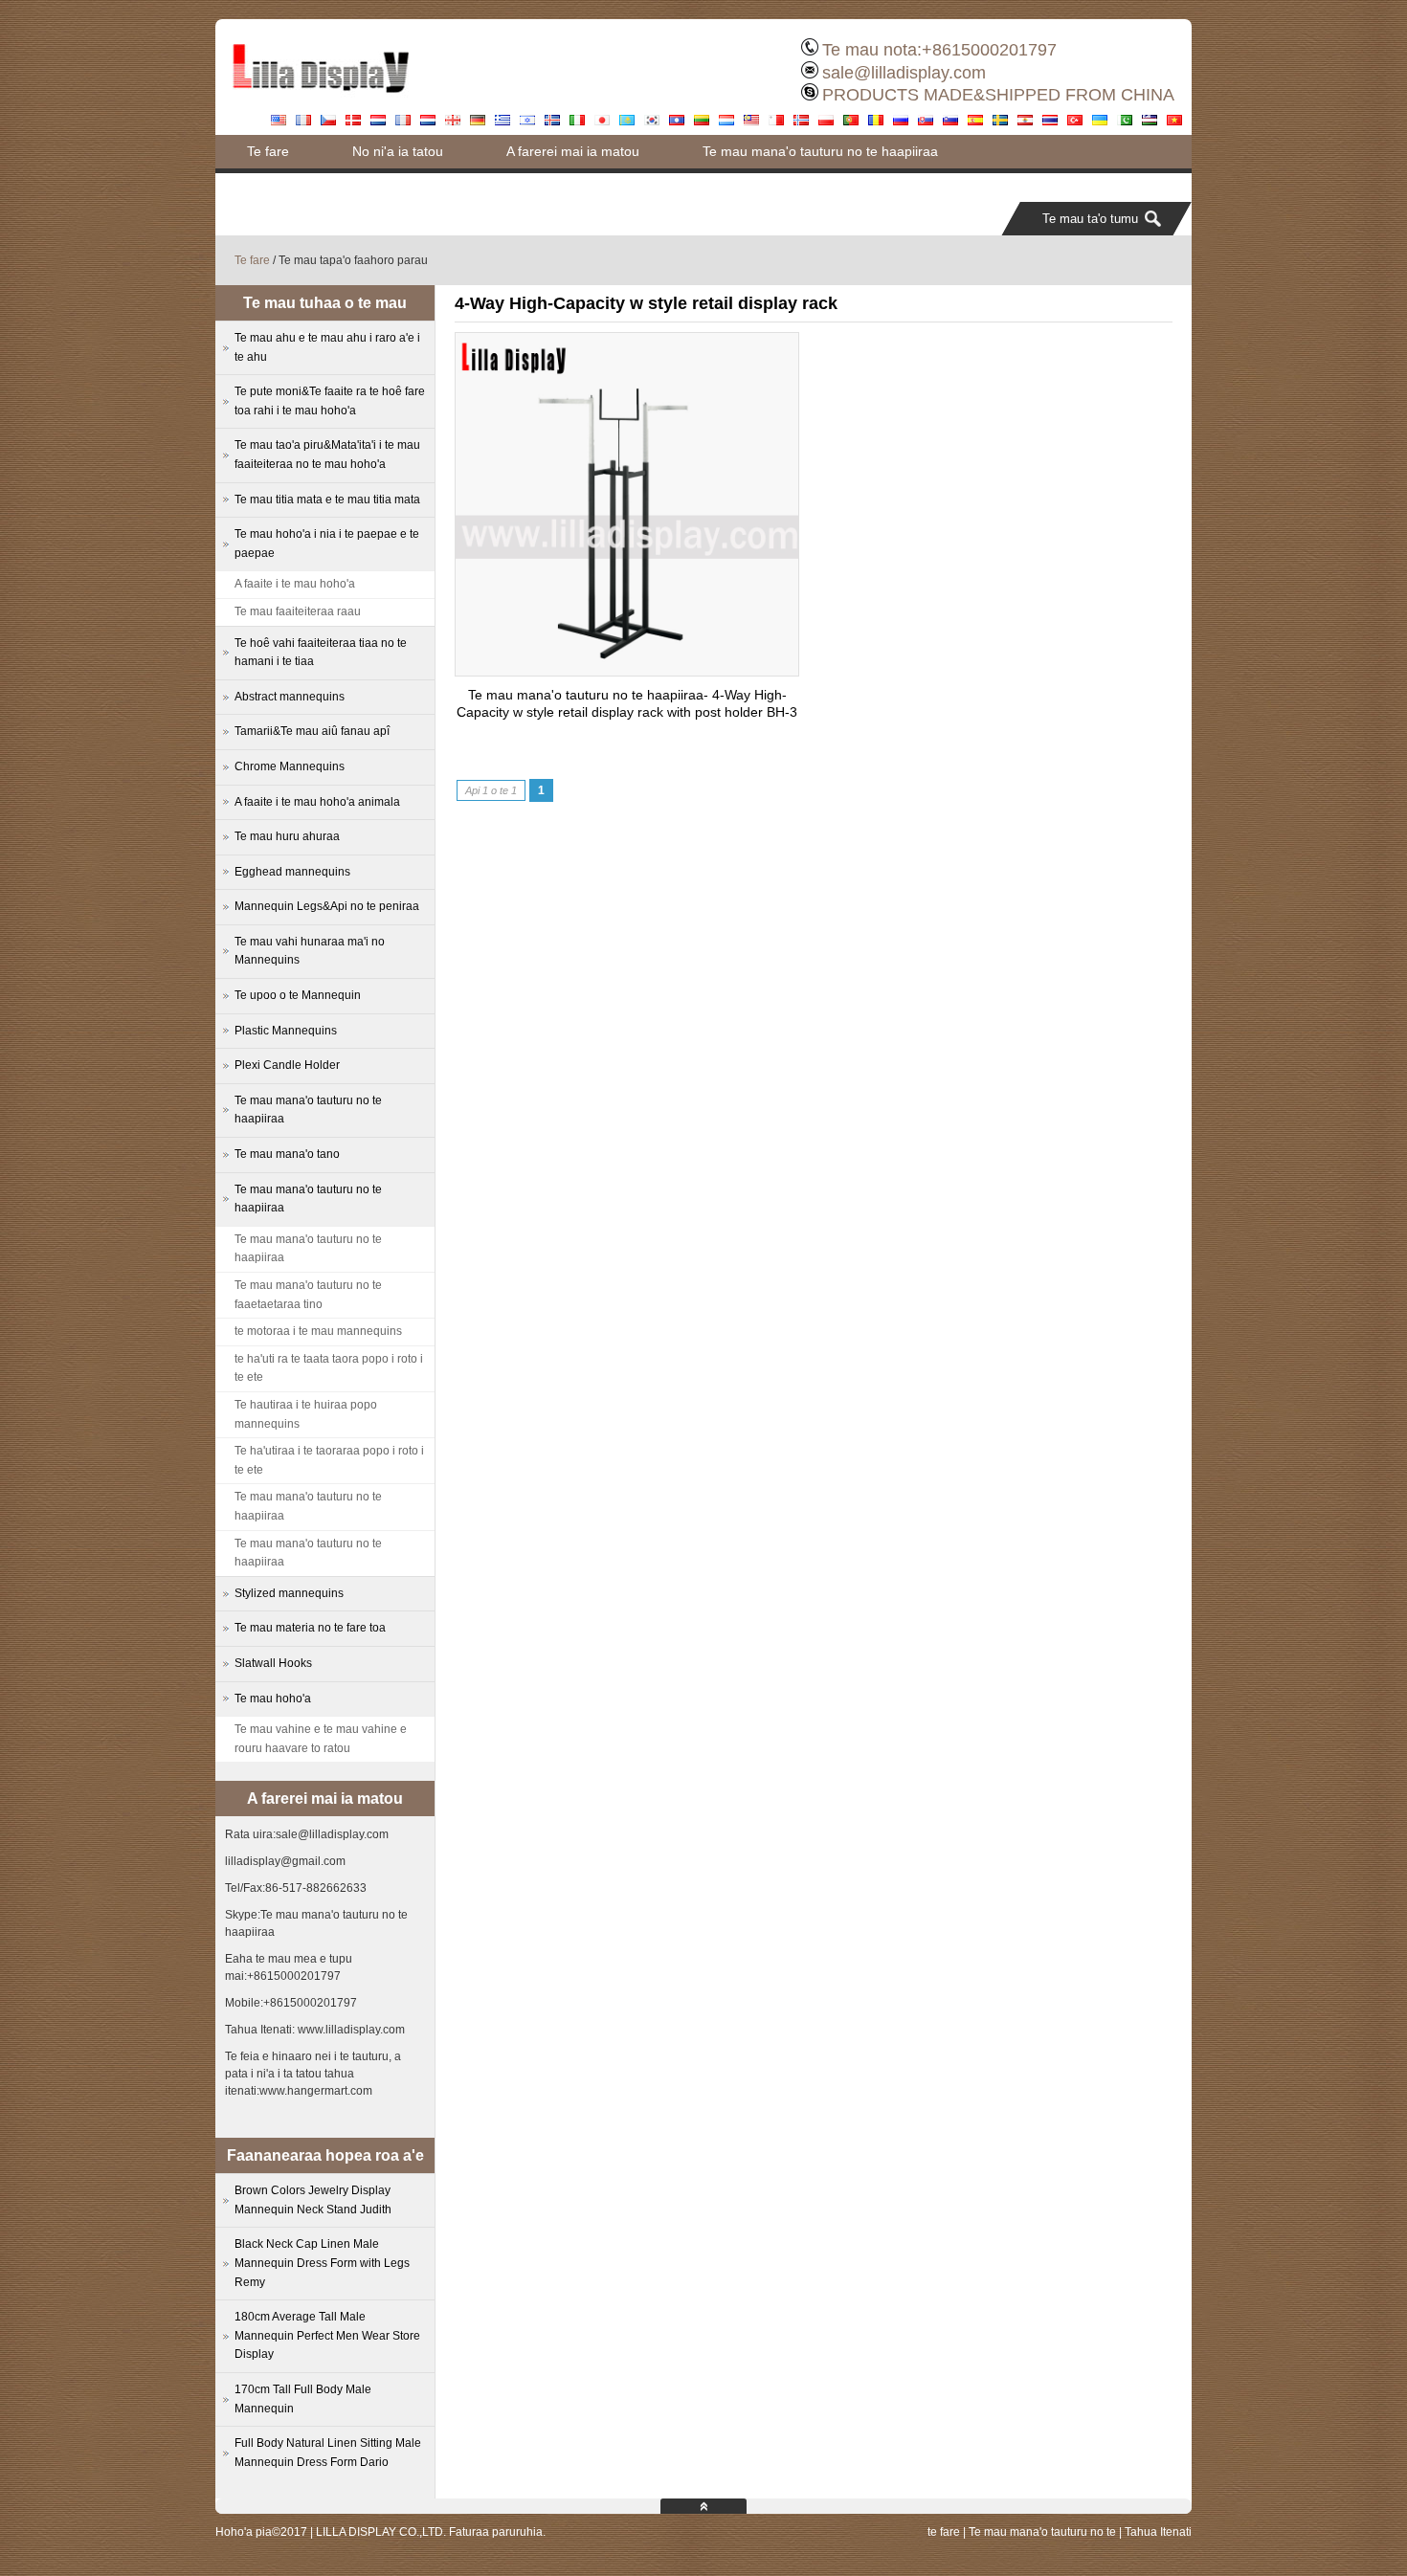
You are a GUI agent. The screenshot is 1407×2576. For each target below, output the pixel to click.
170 (303, 2399)
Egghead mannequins (292, 872)
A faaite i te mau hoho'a (295, 584)
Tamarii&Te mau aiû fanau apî (312, 731)
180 (327, 2335)
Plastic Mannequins (286, 1031)
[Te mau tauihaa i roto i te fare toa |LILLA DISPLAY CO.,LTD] (321, 100)
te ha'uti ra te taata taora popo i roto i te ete (329, 1368)
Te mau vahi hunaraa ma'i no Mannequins (310, 951)
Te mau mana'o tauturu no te (1042, 2532)
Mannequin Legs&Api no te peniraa (327, 906)
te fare (944, 2532)
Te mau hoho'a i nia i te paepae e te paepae (327, 544)
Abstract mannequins (290, 697)
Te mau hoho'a (273, 1699)
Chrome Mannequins (290, 766)
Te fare (268, 151)
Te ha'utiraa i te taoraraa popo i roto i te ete (329, 1460)
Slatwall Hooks (273, 1663)
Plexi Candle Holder (287, 1065)
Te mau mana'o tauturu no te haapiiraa (820, 151)
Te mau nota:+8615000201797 (939, 50)
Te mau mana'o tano (287, 1154)
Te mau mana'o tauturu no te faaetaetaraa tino (308, 1295)
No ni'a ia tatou (398, 151)
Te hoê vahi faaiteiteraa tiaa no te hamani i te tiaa (321, 653)
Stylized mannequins (289, 1593)
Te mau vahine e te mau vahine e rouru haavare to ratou (321, 1739)
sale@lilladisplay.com (904, 73)
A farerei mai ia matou (573, 151)
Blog (696, 185)
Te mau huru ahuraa (287, 836)
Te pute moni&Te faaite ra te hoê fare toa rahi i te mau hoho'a (433, 185)
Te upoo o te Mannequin (298, 995)
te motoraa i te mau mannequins (318, 1331)
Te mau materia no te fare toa (310, 1628)
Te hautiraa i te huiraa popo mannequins (306, 1414)
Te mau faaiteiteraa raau (298, 611)
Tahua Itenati (1158, 2532)
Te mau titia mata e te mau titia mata (327, 500)
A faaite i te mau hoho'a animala (317, 802)
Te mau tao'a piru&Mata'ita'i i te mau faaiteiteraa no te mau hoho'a (327, 455)
